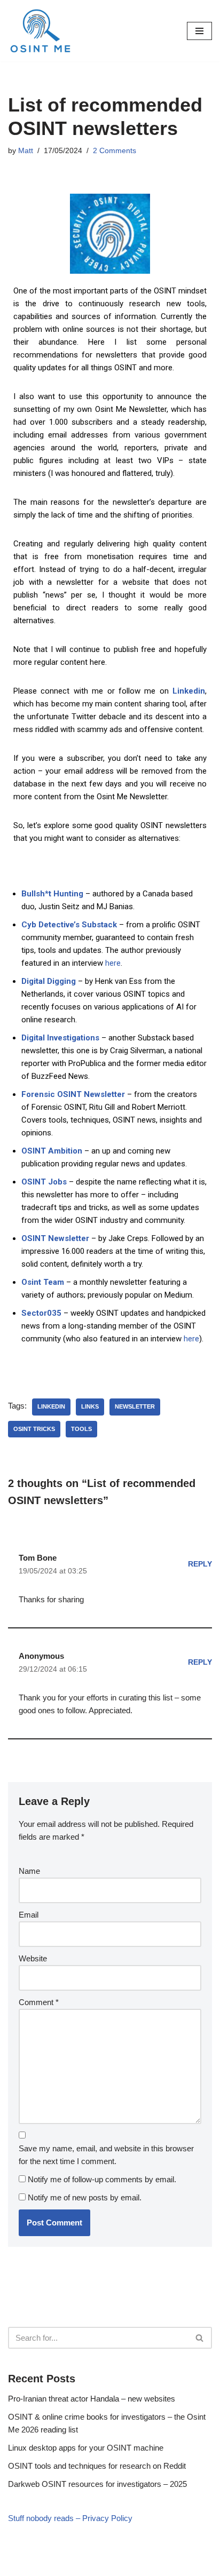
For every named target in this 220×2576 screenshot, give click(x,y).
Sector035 (41, 1313)
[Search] (200, 2338)
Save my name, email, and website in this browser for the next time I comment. (106, 2155)
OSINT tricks (34, 1429)
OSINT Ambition (52, 1151)
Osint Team (43, 1282)
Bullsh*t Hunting (52, 894)
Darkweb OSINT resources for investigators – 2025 (97, 2484)
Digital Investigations (60, 1038)
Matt (26, 151)
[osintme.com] (40, 31)
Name (29, 1871)
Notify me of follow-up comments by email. (102, 2179)
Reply (200, 1564)
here (113, 963)
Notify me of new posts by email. (85, 2197)
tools (81, 1429)
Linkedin (189, 691)
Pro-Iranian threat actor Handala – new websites (92, 2399)
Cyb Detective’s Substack (69, 925)
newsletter (135, 1406)
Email (29, 1915)
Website (33, 1958)
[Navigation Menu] (199, 31)
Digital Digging (49, 981)
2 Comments (115, 151)
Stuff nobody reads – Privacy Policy (70, 2518)
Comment (39, 2002)
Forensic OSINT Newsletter (73, 1094)
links (90, 1406)
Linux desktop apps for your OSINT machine (86, 2448)
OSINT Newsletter (55, 1238)
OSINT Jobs (44, 1182)
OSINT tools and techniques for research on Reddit (97, 2466)
